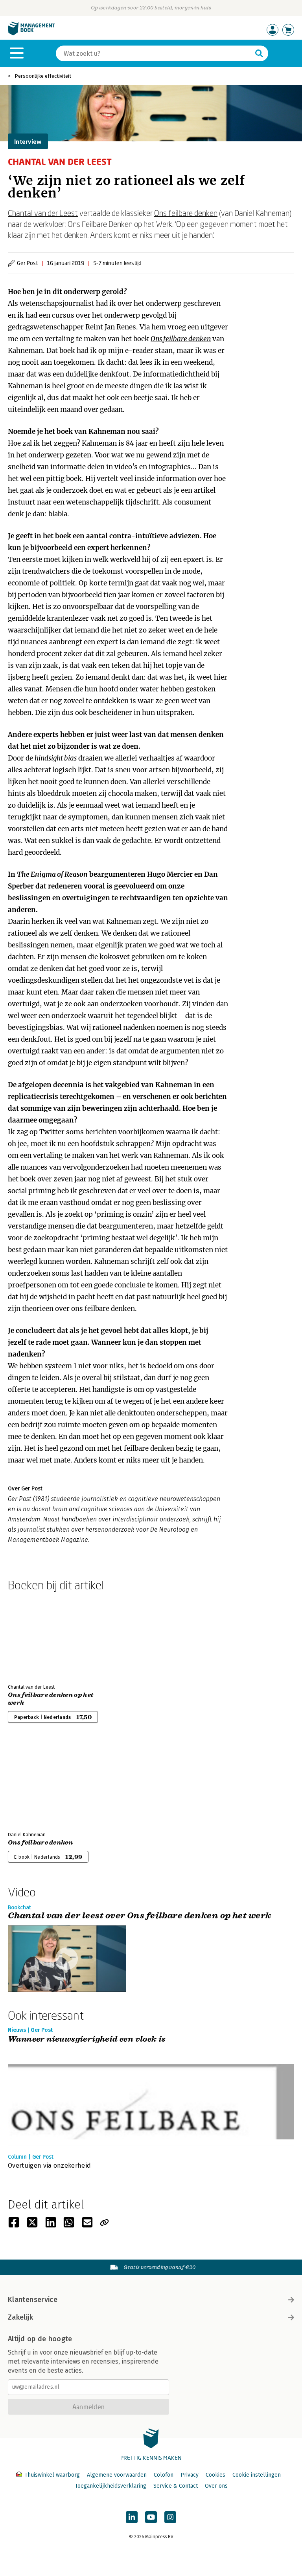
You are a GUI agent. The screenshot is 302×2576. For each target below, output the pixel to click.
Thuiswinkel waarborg (52, 2475)
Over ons (216, 2486)
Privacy (190, 2475)
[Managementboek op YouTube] (151, 2517)
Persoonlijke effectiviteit (43, 76)
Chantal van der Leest (43, 213)
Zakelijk (20, 2317)
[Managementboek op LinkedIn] (132, 2517)
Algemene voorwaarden (117, 2475)
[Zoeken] (259, 53)
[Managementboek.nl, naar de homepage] (31, 34)
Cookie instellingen (257, 2475)
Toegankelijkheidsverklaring (110, 2486)
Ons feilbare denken (186, 213)
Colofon (164, 2475)
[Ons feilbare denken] (35, 1784)
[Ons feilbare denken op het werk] (35, 1636)
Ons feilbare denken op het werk (51, 1699)
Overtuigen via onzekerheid (49, 2166)
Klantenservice (33, 2300)
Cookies (215, 2475)
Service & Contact (176, 2486)
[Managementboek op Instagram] (170, 2517)
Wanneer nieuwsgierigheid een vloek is (87, 2039)
